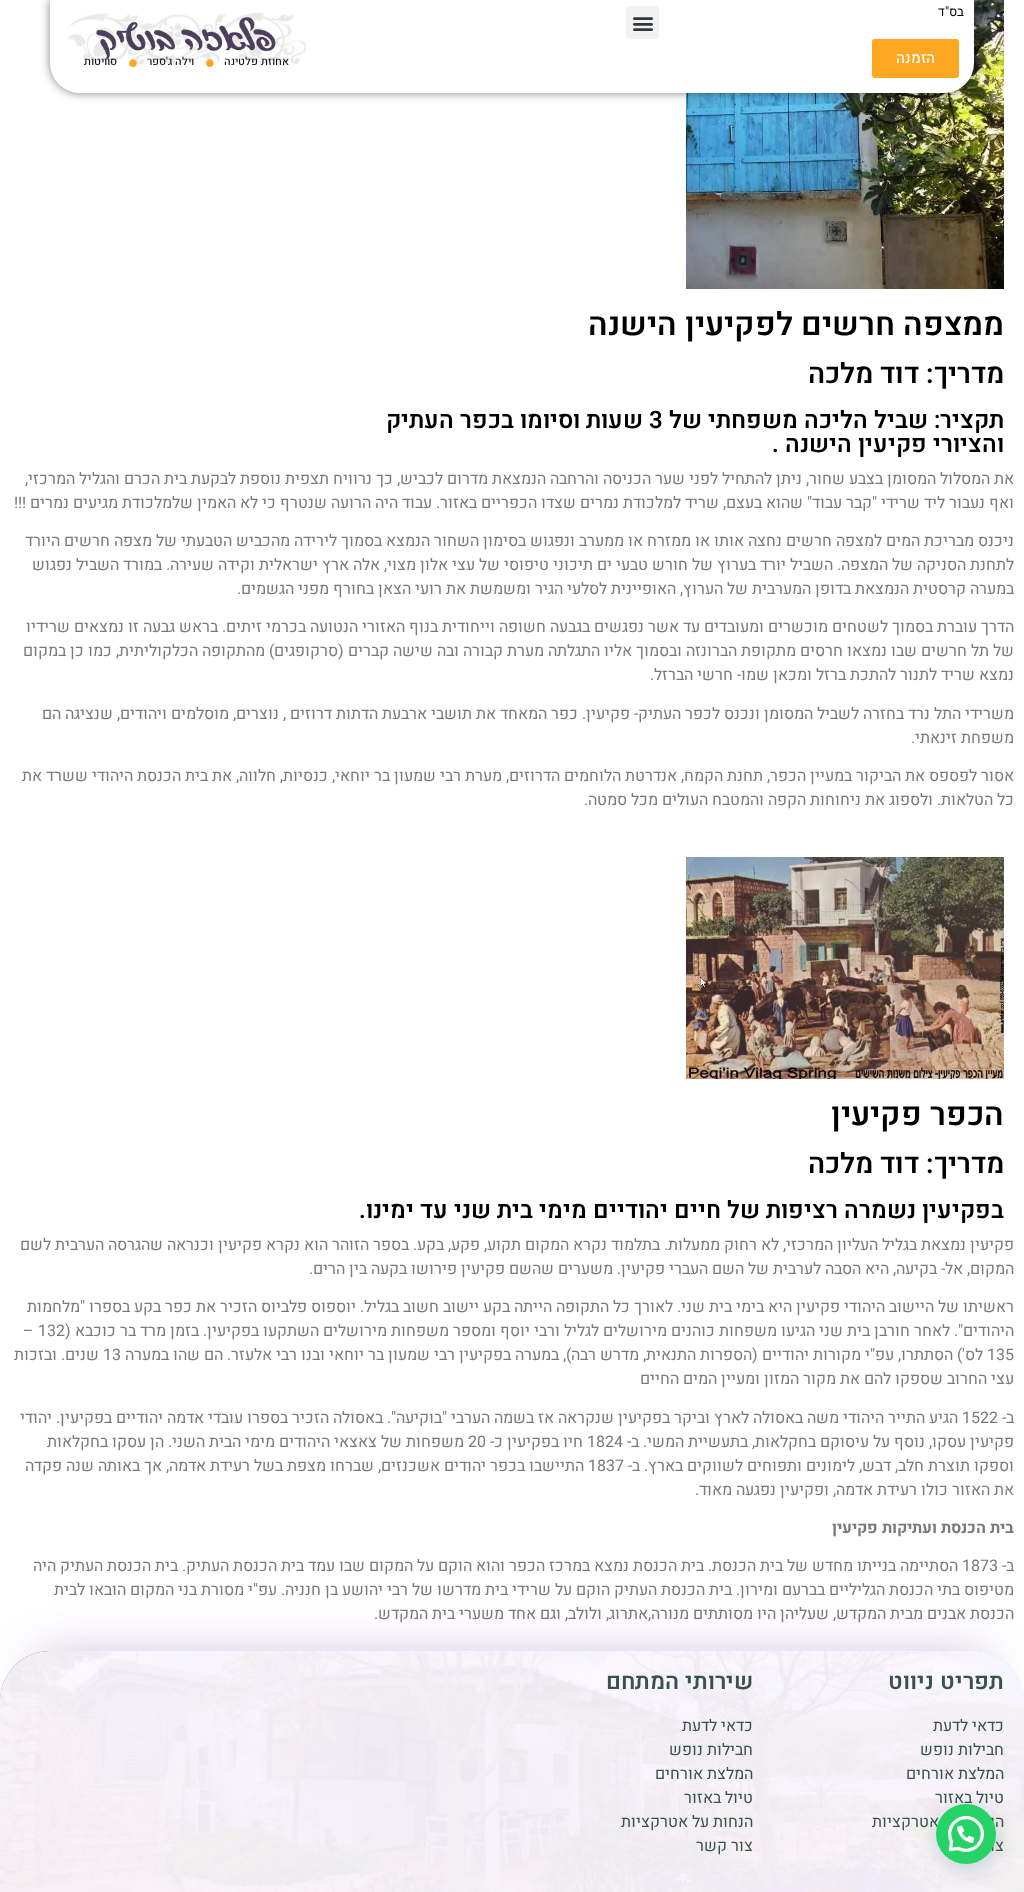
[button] (642, 22)
